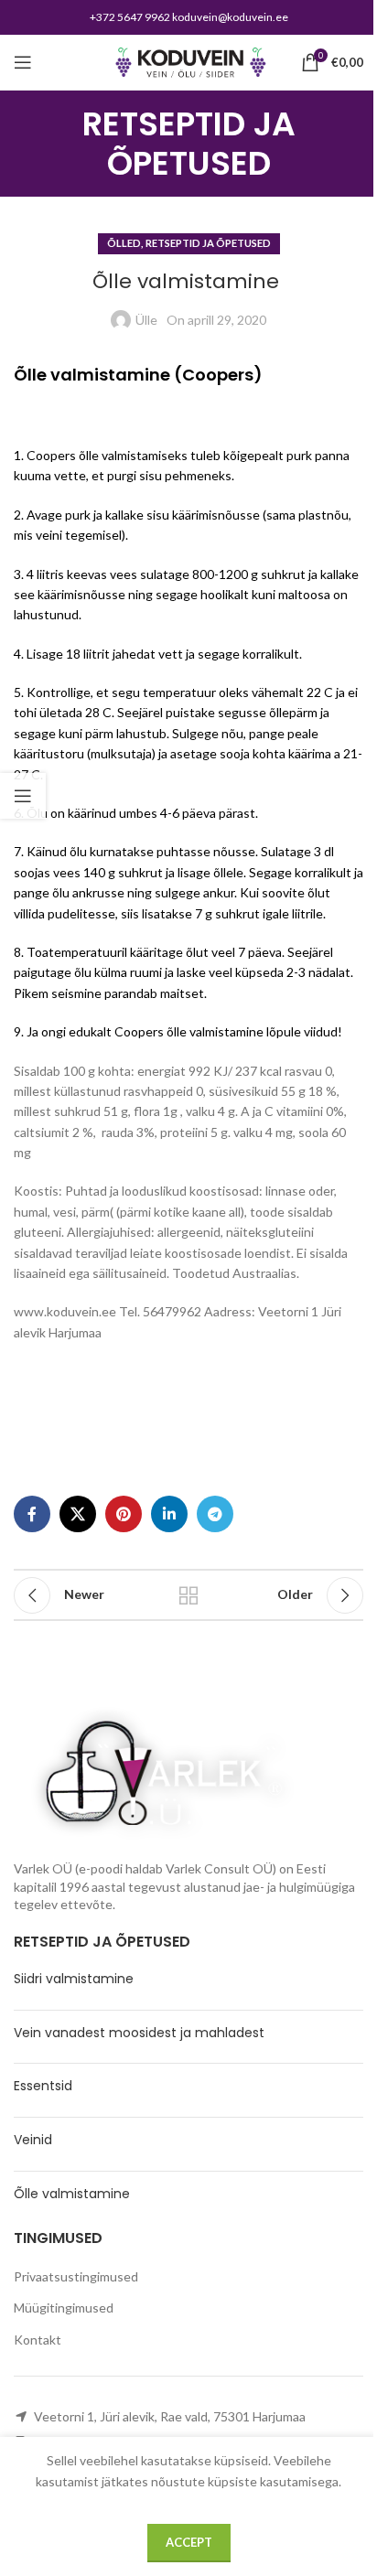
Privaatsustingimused (76, 2276)
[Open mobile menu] (23, 62)
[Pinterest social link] (124, 1514)
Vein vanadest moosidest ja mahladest (139, 2033)
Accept (189, 2542)
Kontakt (38, 2340)
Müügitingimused (64, 2308)
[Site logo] (189, 61)
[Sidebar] (23, 796)
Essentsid (43, 2086)
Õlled (124, 243)
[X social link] (78, 1514)
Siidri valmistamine (74, 1979)
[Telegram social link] (215, 1514)
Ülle (146, 320)
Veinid (33, 2140)
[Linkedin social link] (169, 1514)
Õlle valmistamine (74, 2194)
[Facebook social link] (32, 1514)
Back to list (188, 1595)
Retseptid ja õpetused (208, 243)
